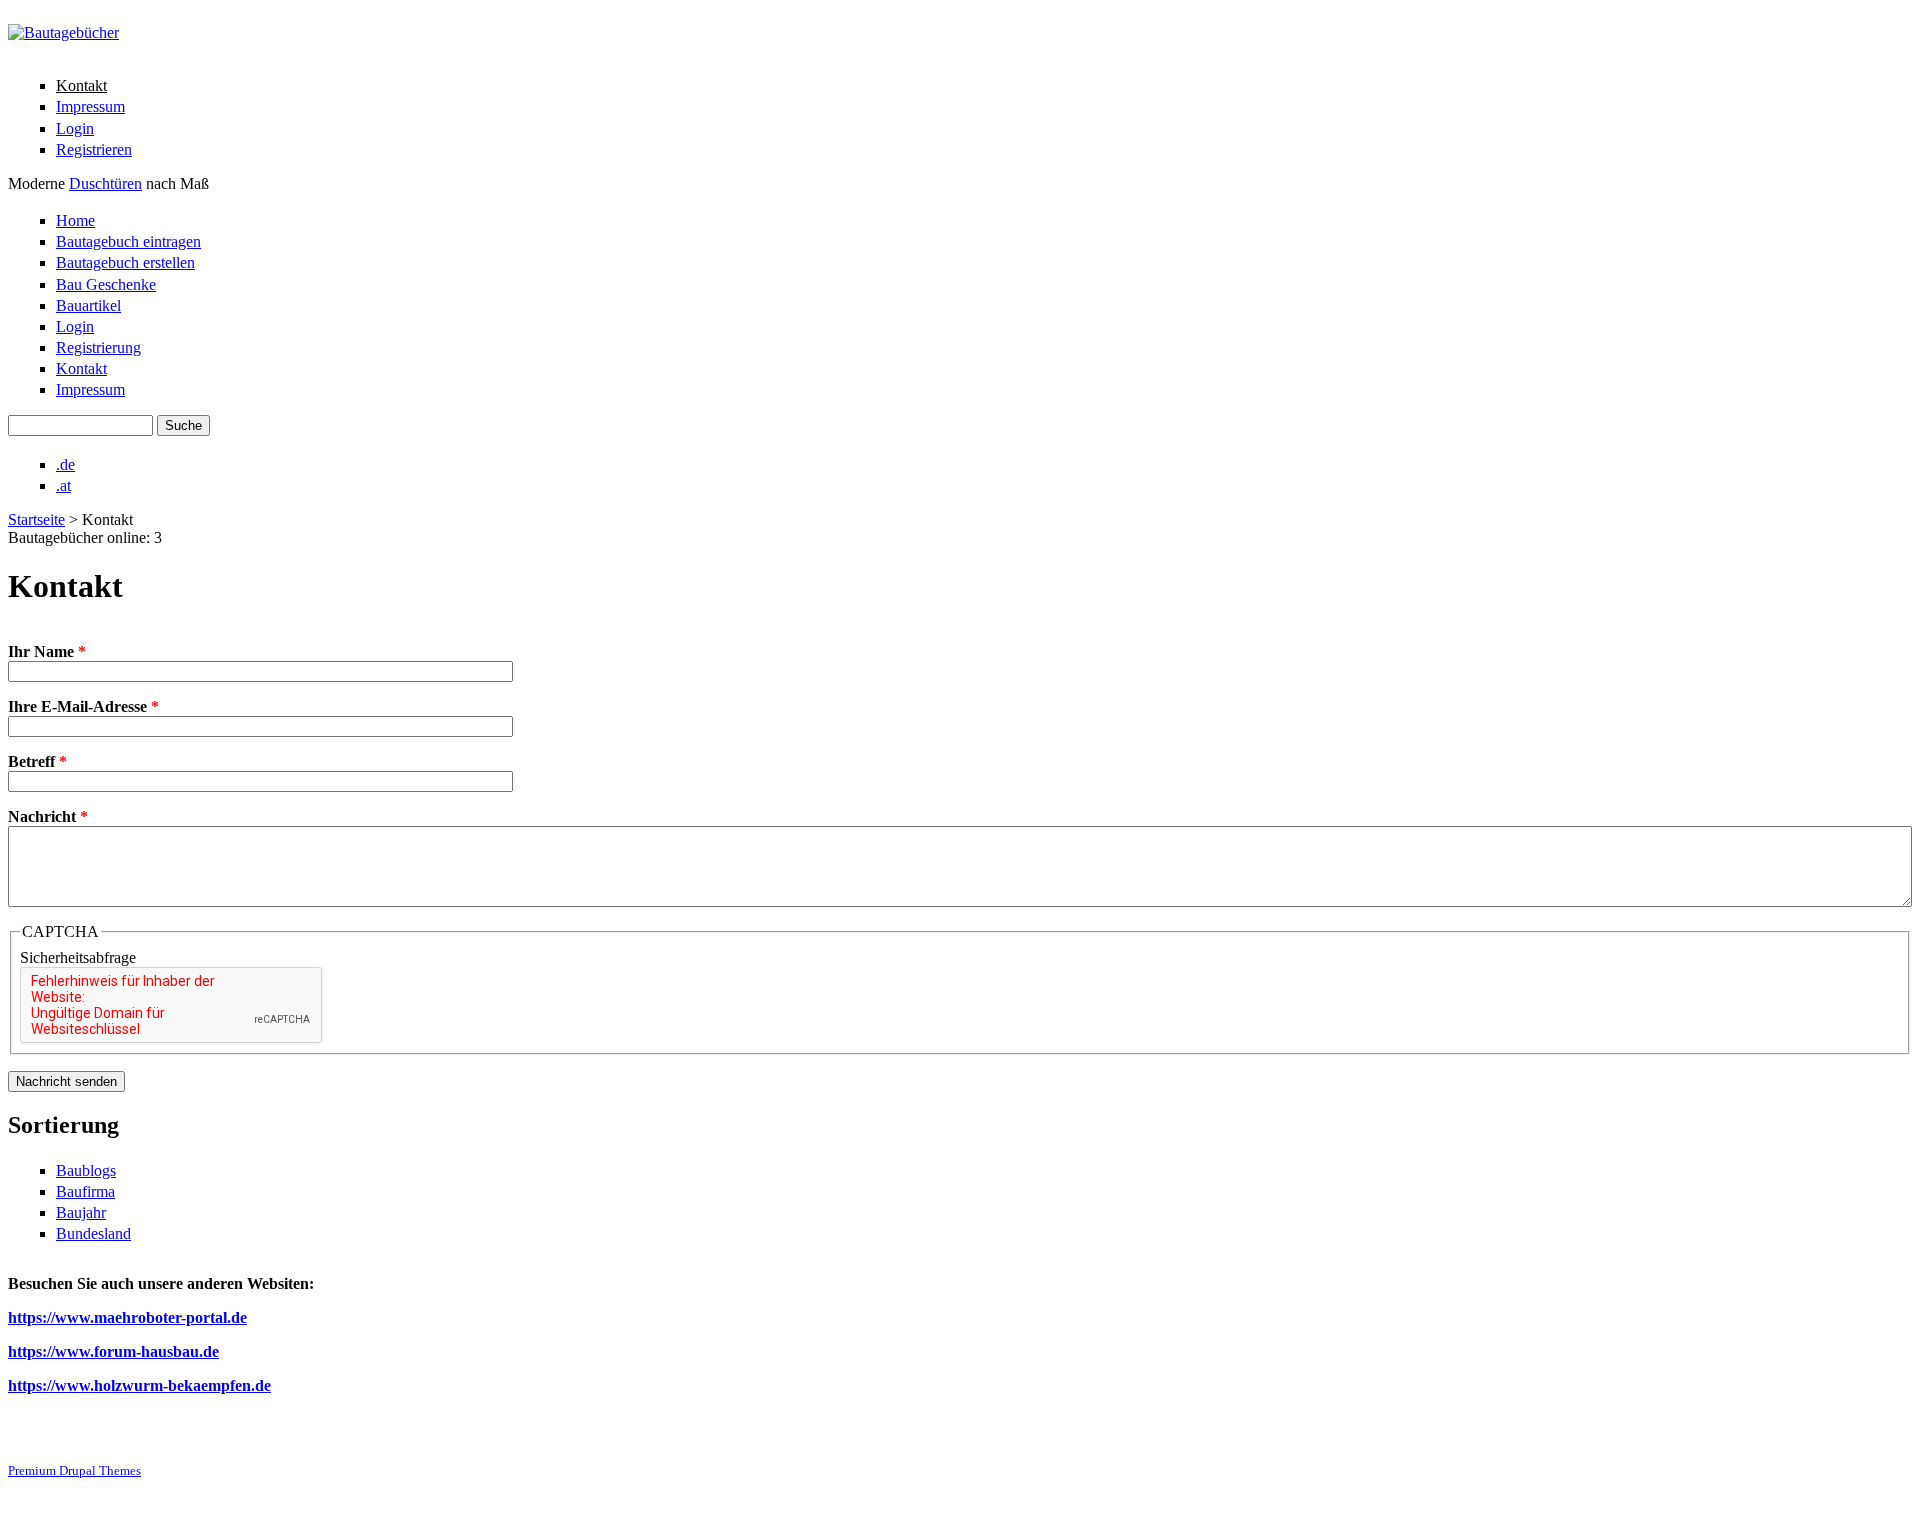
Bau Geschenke (106, 284)
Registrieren (94, 149)
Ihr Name (47, 651)
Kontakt (81, 85)
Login (75, 128)
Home (75, 220)
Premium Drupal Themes (74, 1470)
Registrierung (98, 347)
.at (63, 485)
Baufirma (85, 1191)
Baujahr (81, 1212)
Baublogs (86, 1170)
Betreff (37, 761)
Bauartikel (88, 305)
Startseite (36, 519)
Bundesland (93, 1233)
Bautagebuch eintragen (128, 241)
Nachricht (48, 816)
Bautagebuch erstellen (125, 262)
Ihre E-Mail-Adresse (83, 706)
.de (65, 464)
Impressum (90, 106)
